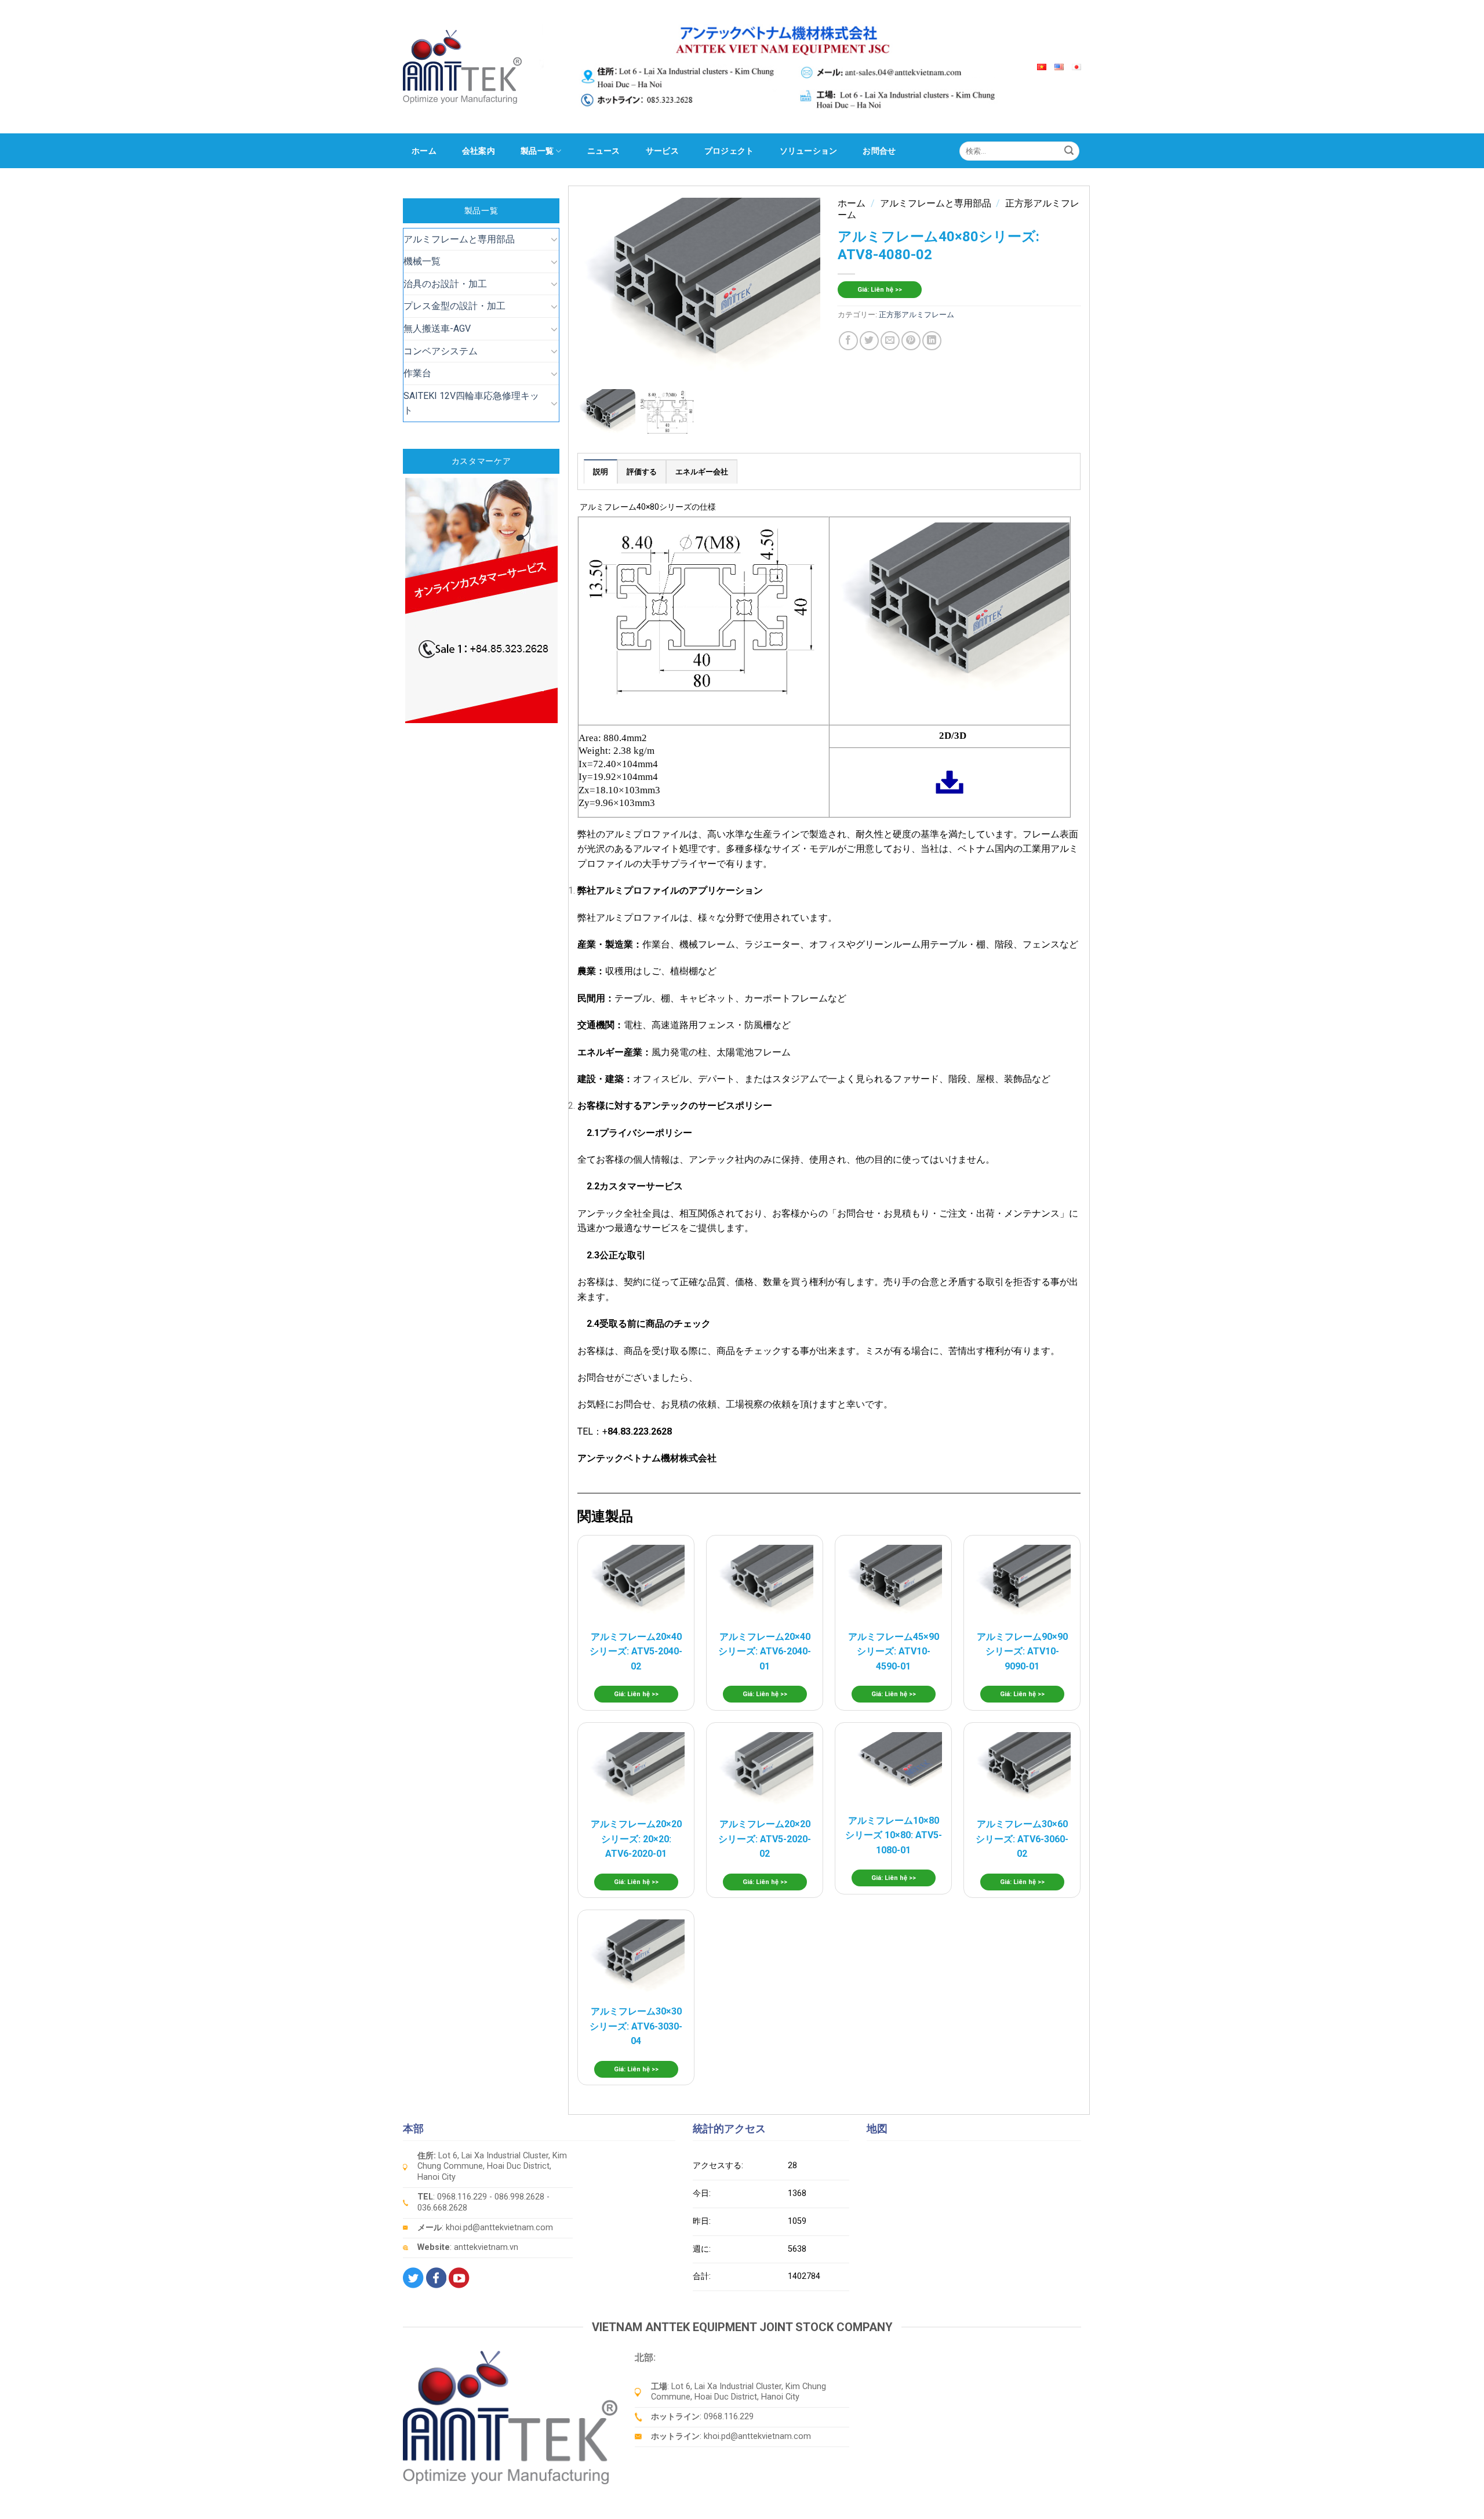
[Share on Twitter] (869, 341)
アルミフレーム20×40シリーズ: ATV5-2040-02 (636, 1651)
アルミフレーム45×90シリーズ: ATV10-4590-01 (894, 1651)
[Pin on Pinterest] (911, 341)
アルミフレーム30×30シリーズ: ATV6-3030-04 (636, 2026)
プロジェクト (729, 151)
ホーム (424, 151)
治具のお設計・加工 (445, 284)
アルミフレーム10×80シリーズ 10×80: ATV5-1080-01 (894, 1835)
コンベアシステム (441, 351)
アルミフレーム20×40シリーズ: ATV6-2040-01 (765, 1651)
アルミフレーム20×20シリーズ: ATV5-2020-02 (765, 1839)
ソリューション (809, 151)
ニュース (604, 151)
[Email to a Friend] (890, 341)
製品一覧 (537, 151)
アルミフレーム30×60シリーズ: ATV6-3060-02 (1022, 1839)
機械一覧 (422, 261)
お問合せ (879, 151)
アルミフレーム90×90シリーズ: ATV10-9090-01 (1022, 1651)
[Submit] (1069, 151)
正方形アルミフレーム (916, 315)
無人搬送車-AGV (437, 329)
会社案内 (479, 151)
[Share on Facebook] (848, 341)
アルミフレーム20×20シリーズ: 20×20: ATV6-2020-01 (636, 1839)
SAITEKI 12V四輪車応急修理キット (471, 403)
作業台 (417, 373)
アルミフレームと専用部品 (459, 239)
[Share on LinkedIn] (932, 341)
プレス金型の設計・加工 (454, 306)
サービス (662, 151)
